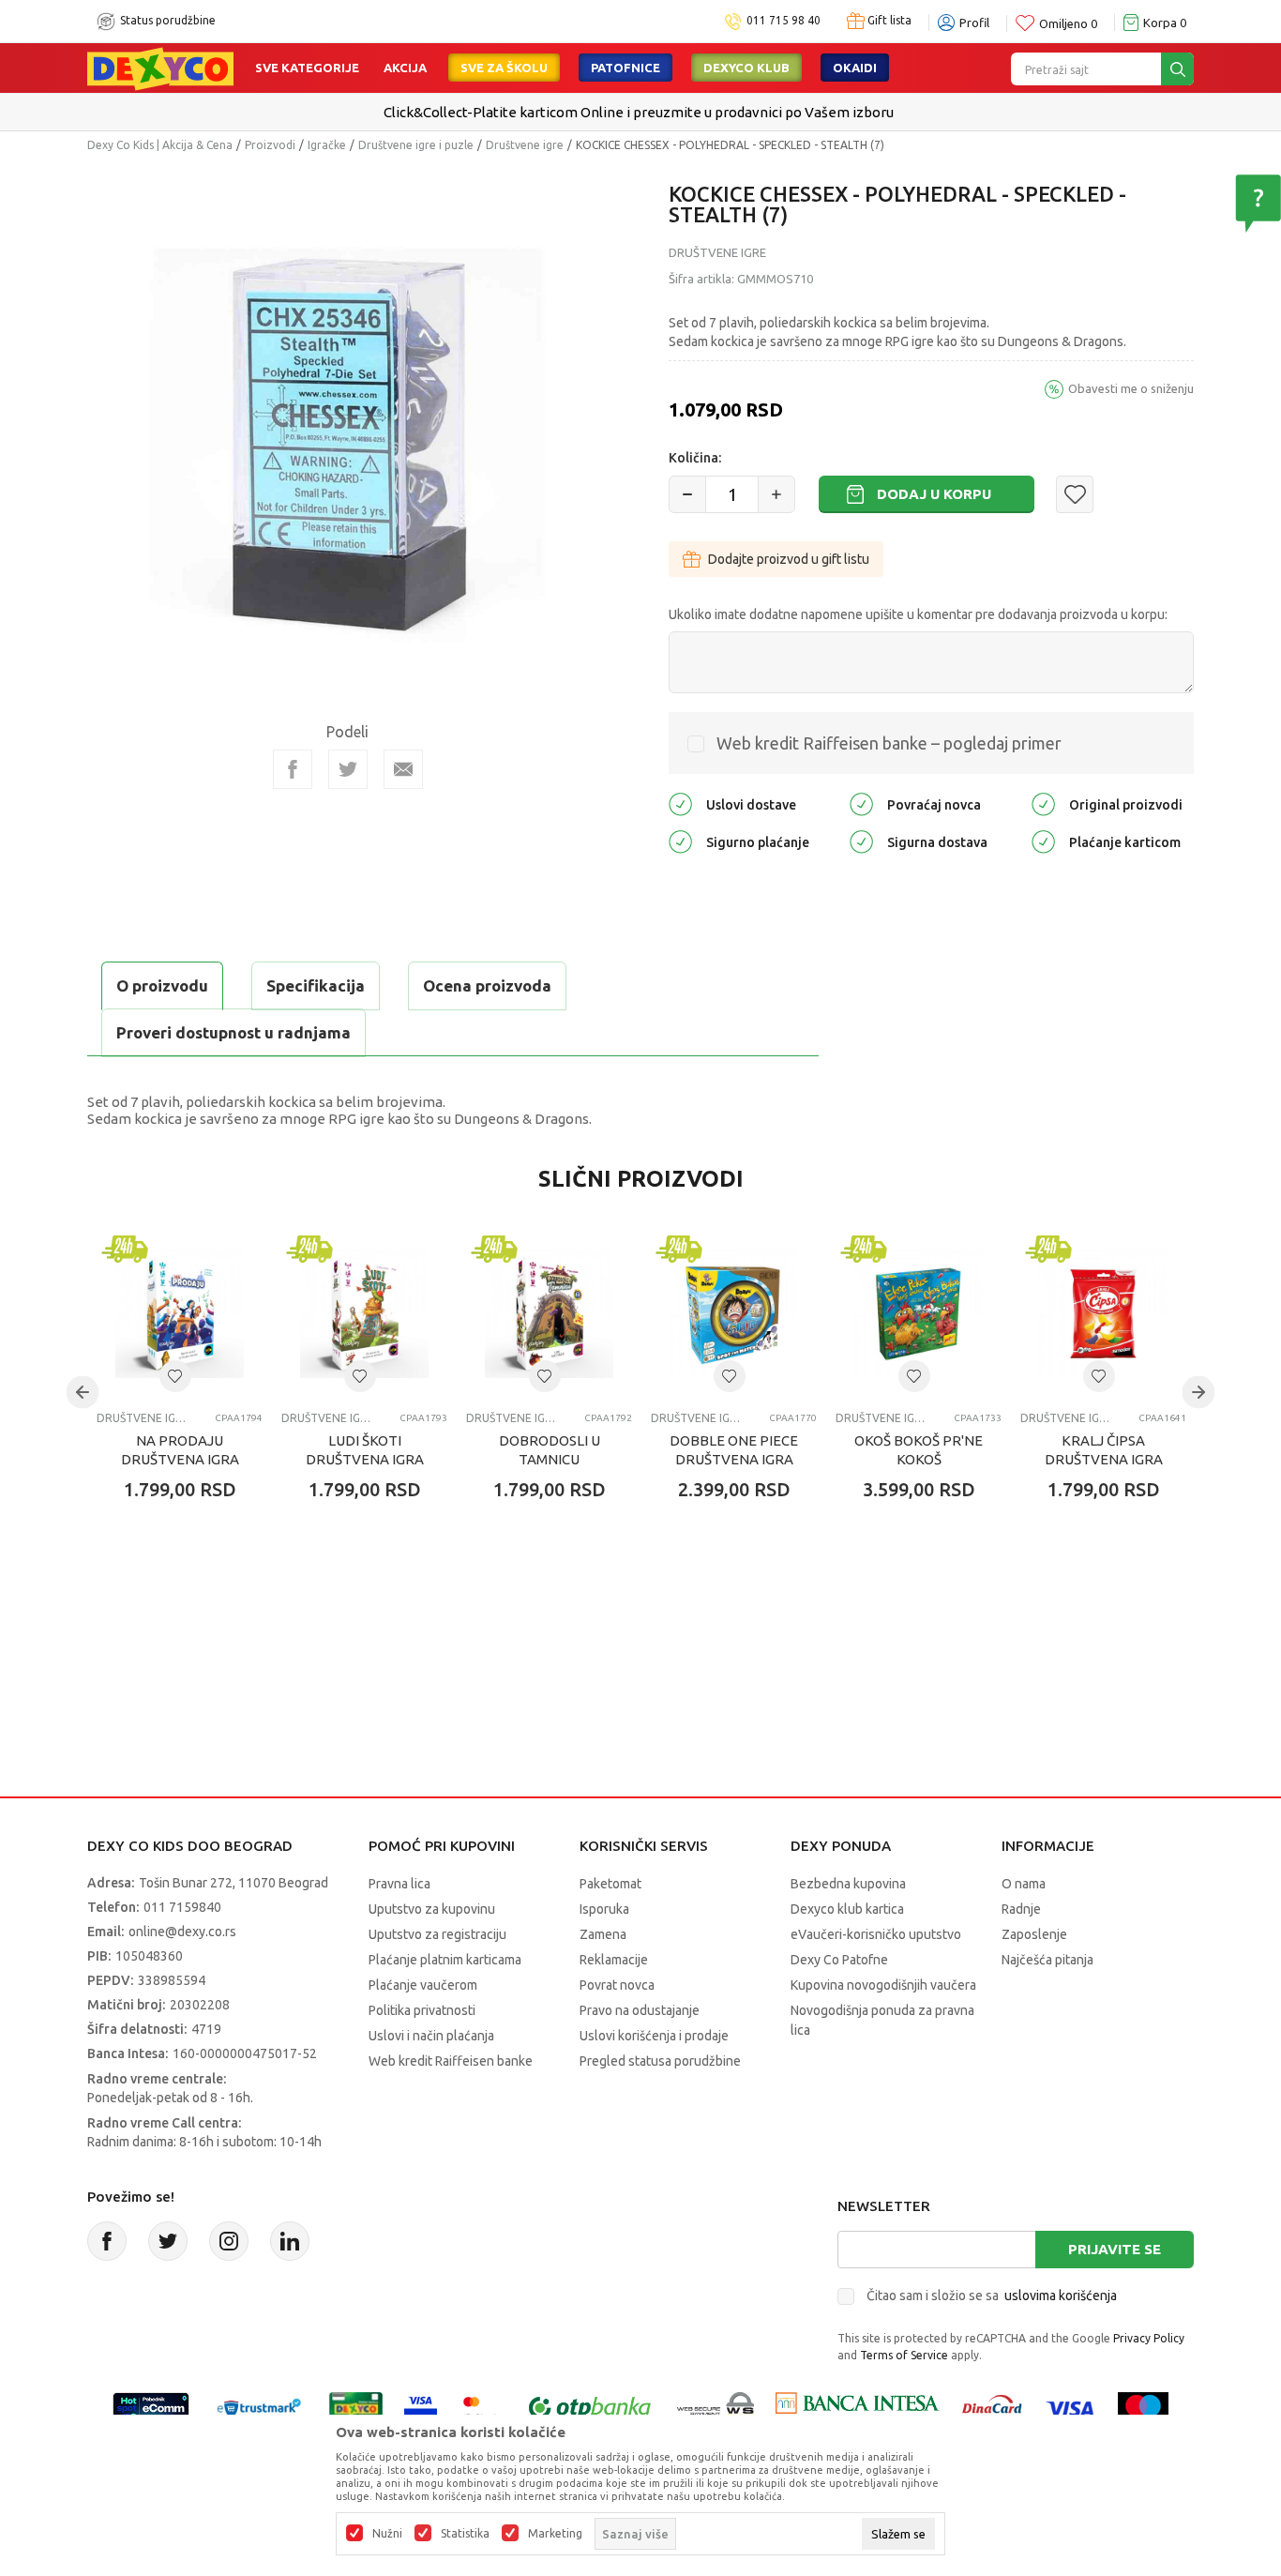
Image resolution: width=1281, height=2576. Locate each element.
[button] (1075, 494)
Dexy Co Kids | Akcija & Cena (160, 145)
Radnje (1021, 1909)
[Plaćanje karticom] (1043, 840)
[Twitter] (168, 2241)
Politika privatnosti (422, 2010)
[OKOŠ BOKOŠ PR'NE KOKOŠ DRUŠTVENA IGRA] (919, 1314)
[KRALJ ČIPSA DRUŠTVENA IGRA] (1103, 1314)
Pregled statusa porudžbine (660, 2061)
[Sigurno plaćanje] (680, 840)
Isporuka (604, 1909)
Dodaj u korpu (934, 494)
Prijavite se (1115, 2249)
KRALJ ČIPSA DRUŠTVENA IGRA (1104, 1450)
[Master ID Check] (481, 2407)
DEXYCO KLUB (746, 68)
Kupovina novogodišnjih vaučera (883, 1985)
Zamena (603, 1934)
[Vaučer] (356, 2407)
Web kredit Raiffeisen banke (451, 2061)
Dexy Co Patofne (839, 1960)
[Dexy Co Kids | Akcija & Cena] (160, 68)
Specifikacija (316, 985)
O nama (1024, 1884)
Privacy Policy (1149, 2338)
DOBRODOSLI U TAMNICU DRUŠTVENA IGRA (550, 1459)
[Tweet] (348, 769)
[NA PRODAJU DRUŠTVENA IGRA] (180, 1314)
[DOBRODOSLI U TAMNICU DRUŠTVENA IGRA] (549, 1314)
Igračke (327, 145)
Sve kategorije (307, 68)
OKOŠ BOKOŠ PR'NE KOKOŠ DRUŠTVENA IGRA (919, 1459)
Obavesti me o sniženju (1131, 388)
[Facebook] (293, 769)
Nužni (387, 2534)
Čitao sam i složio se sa (992, 2296)
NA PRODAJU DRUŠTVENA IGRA (180, 1450)
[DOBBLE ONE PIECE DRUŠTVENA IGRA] (734, 1314)
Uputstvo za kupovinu (432, 1909)
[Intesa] (857, 2407)
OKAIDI (855, 68)
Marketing (555, 2534)
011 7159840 (182, 1907)
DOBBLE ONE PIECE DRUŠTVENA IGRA (734, 1450)
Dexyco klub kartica (847, 1909)
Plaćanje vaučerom (423, 1985)
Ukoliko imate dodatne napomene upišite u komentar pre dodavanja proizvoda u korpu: (918, 614)
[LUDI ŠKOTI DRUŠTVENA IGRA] (364, 1314)
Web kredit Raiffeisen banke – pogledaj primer (889, 743)
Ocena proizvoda (487, 985)
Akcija (405, 68)
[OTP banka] (590, 2407)
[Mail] (403, 769)
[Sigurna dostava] (861, 840)
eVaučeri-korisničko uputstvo (876, 1934)
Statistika (465, 2534)
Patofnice (625, 68)
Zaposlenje (1034, 1934)
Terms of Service (904, 2355)
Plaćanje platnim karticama (445, 1960)
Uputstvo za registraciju (437, 1934)
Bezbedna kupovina (848, 1884)
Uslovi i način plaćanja (431, 2036)
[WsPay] (716, 2407)
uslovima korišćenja (1061, 2296)
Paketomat (610, 1884)
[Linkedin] (290, 2241)
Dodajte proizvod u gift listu (789, 559)
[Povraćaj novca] (861, 803)
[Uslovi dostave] (680, 803)
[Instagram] (229, 2241)
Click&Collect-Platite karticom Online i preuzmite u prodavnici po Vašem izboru (639, 112)
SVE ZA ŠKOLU (504, 68)
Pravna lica (399, 1884)
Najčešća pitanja (1047, 1960)
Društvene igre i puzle (416, 145)
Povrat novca (617, 1985)
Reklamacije (614, 1960)
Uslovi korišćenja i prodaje (654, 2036)
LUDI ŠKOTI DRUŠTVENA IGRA (365, 1450)
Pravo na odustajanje (640, 2010)
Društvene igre (525, 145)
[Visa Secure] (421, 2407)
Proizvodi (270, 145)
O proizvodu (162, 985)
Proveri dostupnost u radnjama (234, 1032)
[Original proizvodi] (1043, 803)
